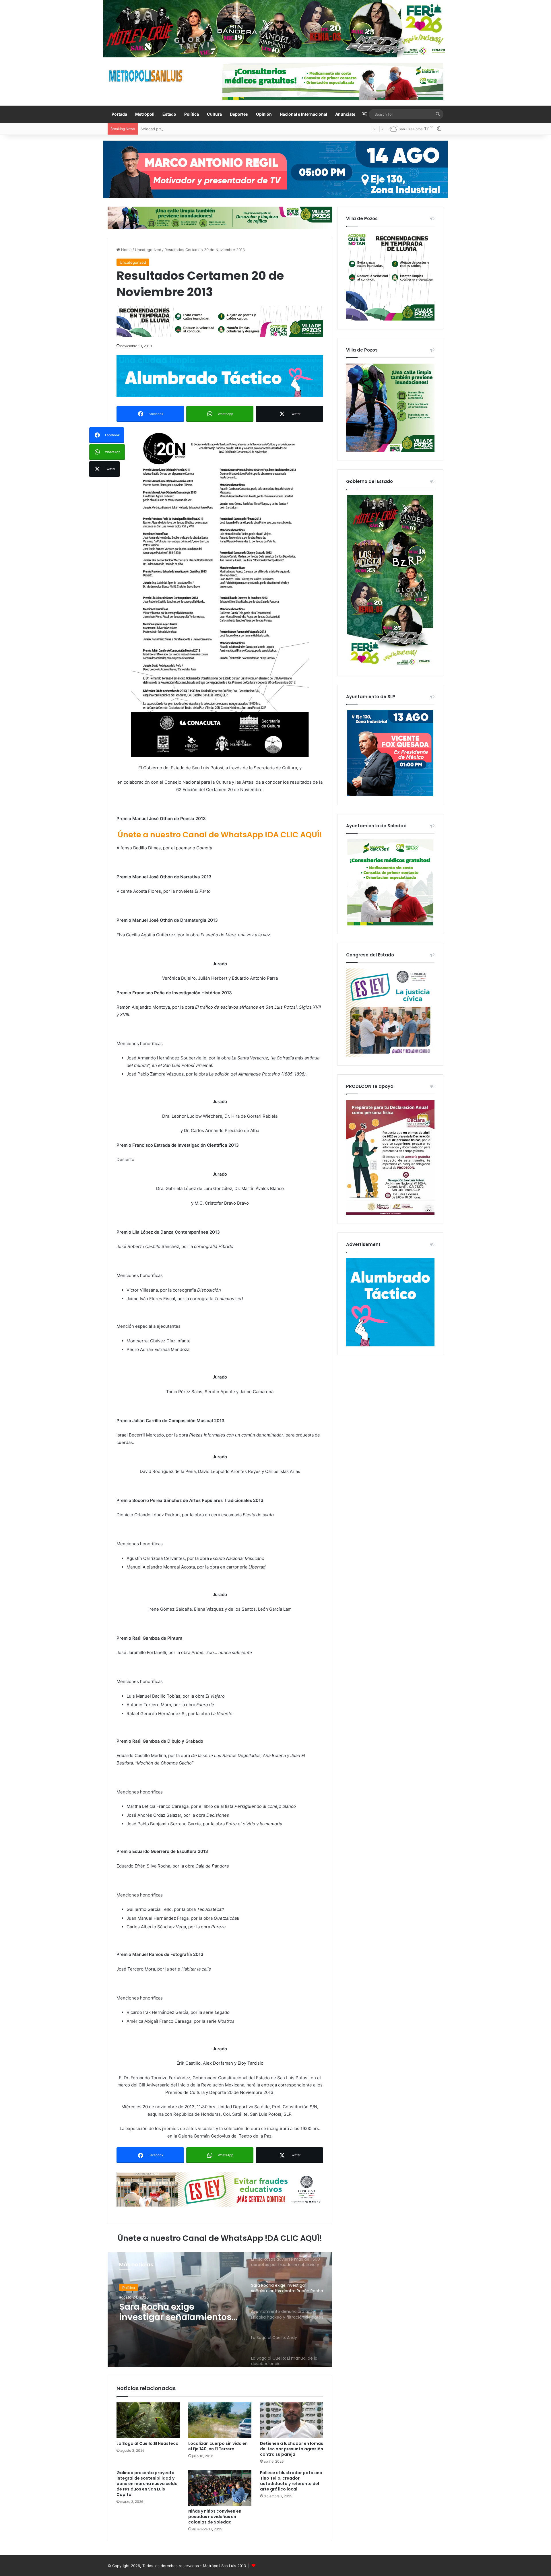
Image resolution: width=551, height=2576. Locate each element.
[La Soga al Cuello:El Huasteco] (148, 2420)
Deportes (239, 114)
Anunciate (345, 114)
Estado (169, 114)
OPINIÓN (130, 2288)
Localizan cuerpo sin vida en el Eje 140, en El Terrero (218, 2446)
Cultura (214, 114)
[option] (220, 2310)
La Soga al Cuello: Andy (169, 2307)
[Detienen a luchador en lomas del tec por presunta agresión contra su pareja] (292, 2420)
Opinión (264, 114)
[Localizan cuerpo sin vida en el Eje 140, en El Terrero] (220, 2420)
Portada (119, 114)
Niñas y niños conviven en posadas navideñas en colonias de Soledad (215, 2517)
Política (192, 114)
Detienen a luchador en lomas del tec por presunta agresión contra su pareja (292, 2449)
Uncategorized (148, 250)
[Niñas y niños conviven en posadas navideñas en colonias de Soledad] (220, 2488)
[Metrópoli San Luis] (146, 76)
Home (126, 250)
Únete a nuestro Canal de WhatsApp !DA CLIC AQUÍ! (220, 835)
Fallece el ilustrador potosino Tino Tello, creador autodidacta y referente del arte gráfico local (291, 2481)
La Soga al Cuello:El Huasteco (148, 2443)
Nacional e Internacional (303, 114)
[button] (220, 592)
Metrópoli (145, 114)
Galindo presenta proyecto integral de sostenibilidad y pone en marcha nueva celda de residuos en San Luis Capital (147, 2484)
